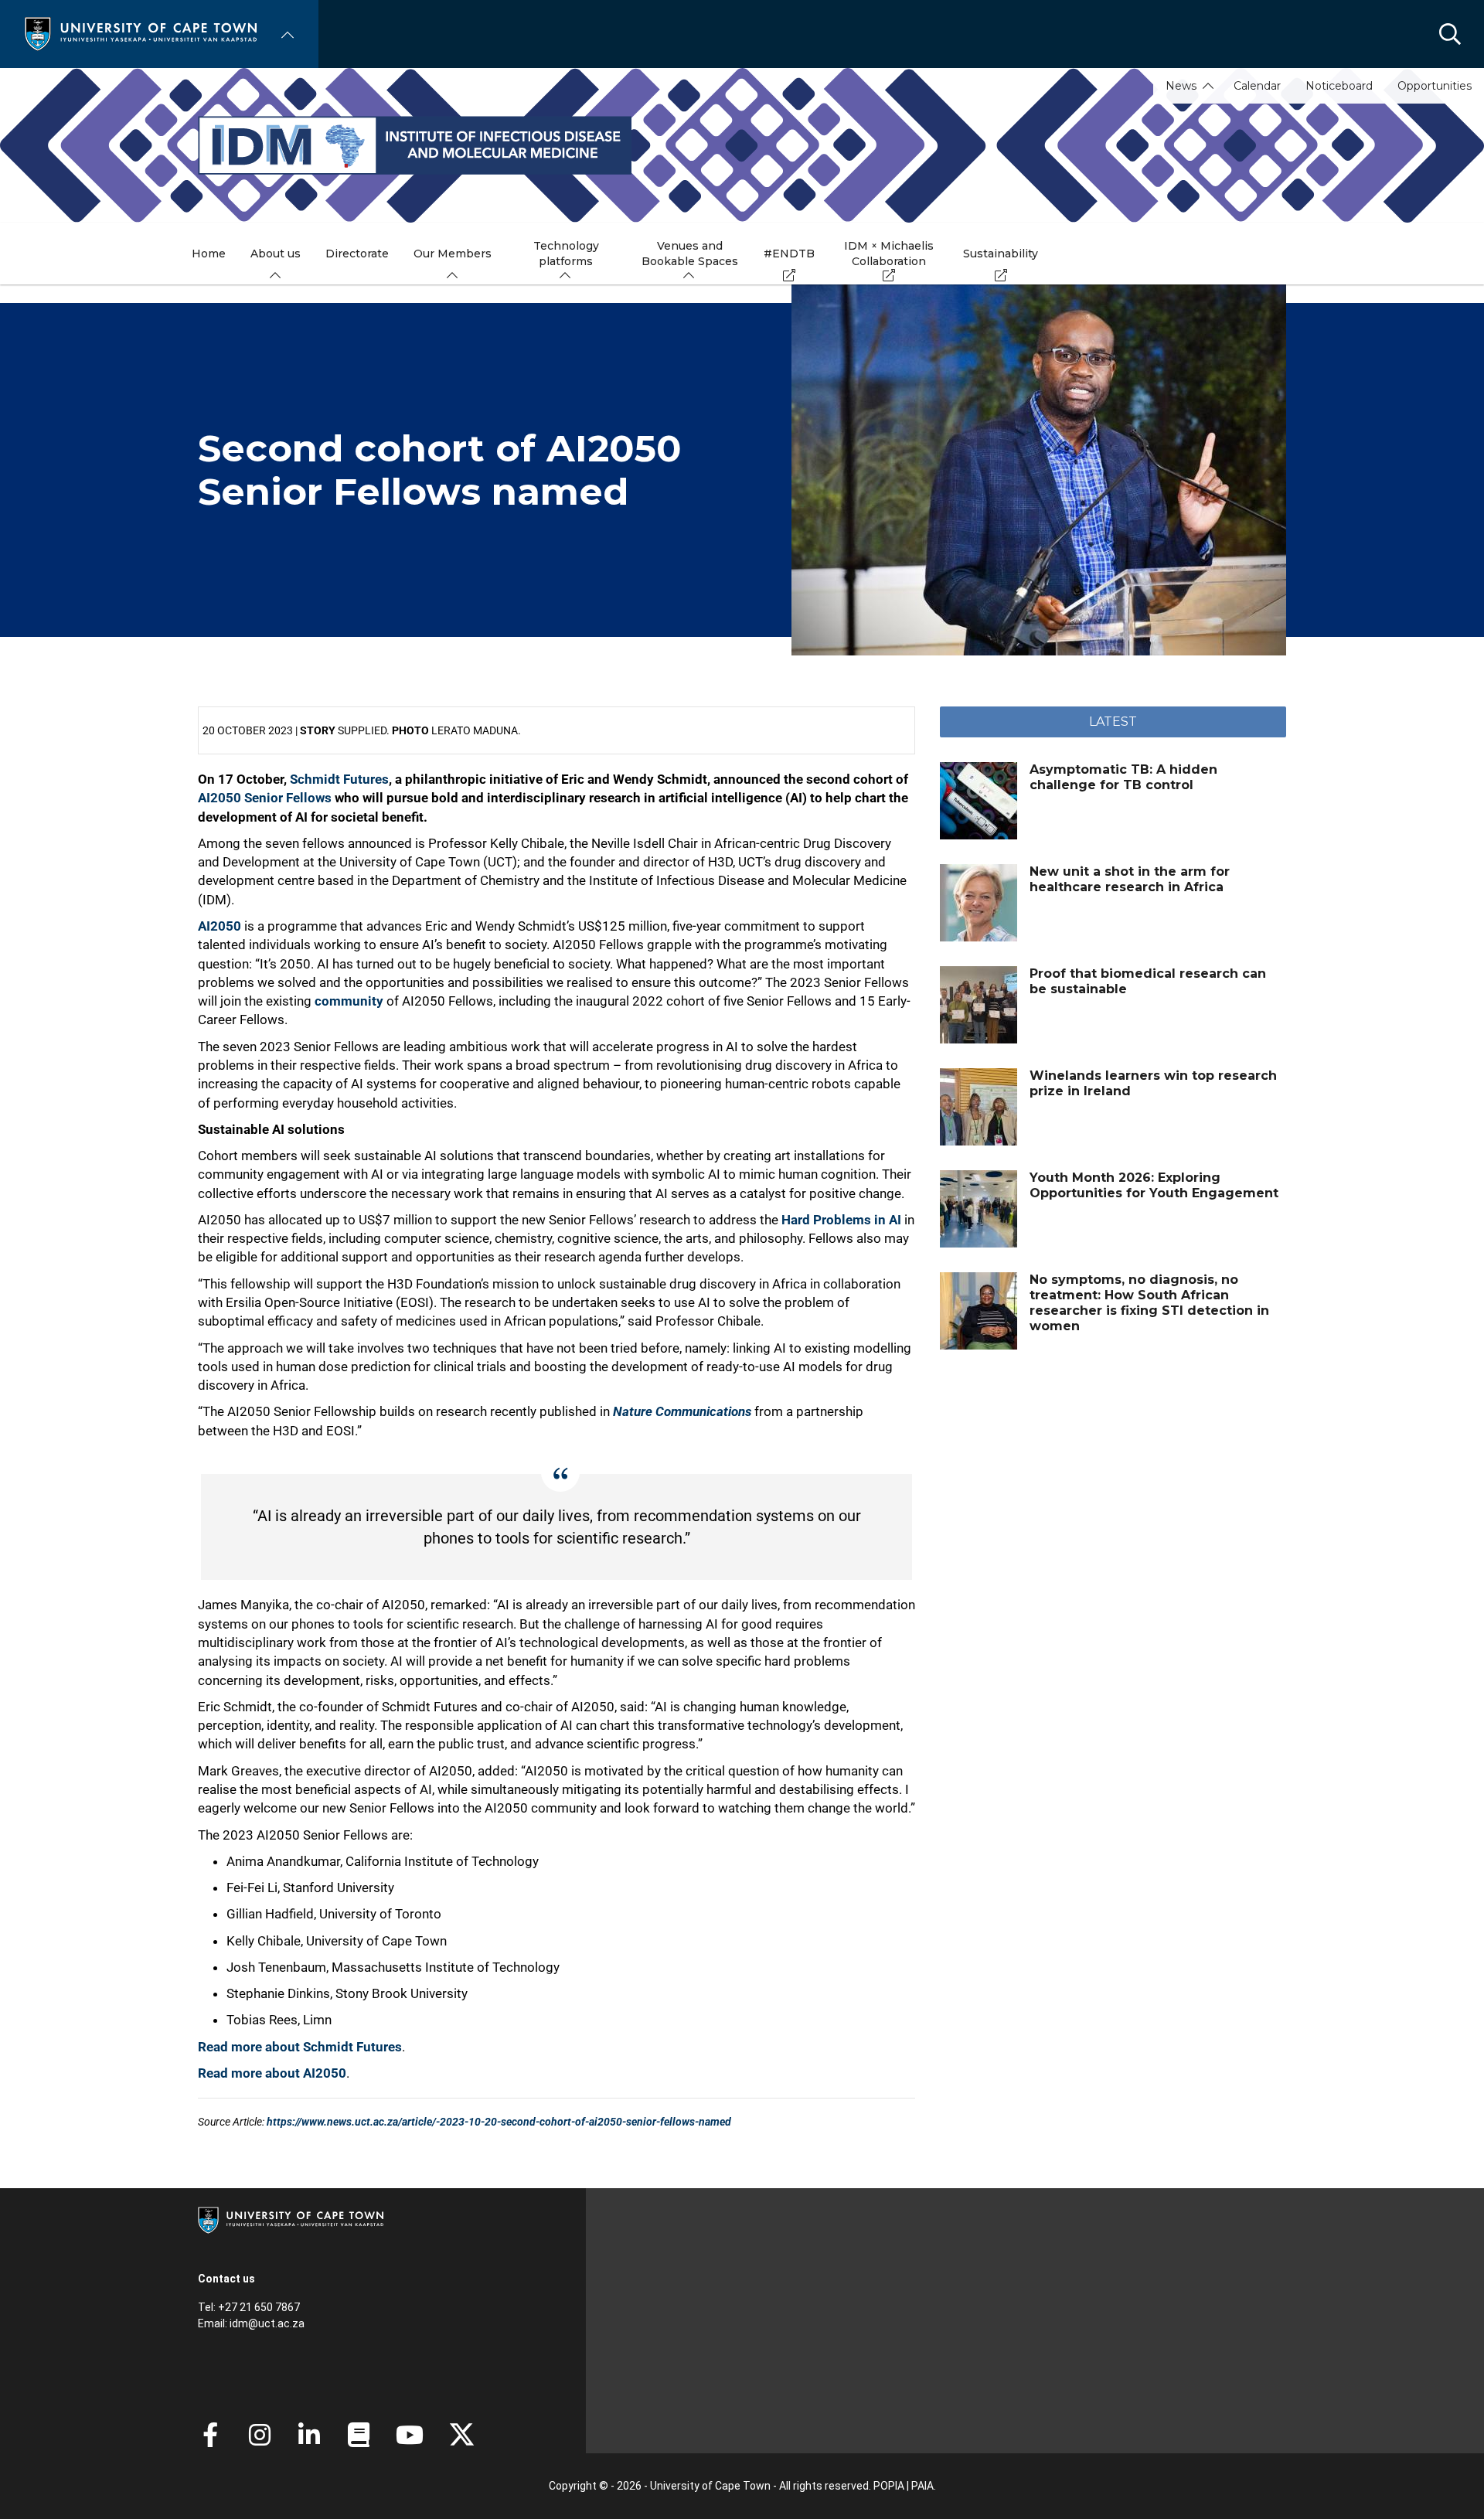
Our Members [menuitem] (453, 254)
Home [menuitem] (209, 254)
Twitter (462, 2435)
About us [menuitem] (276, 254)
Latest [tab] (1113, 722)
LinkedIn (309, 2435)
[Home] (141, 33)
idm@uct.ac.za (267, 2323)
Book (359, 2435)
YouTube (410, 2435)
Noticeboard (1339, 86)
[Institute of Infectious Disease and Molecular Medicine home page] (742, 145)
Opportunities (1435, 86)
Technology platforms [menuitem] (566, 254)
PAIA (922, 2486)
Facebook (210, 2435)
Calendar (1257, 86)
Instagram (260, 2435)
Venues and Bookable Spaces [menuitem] (690, 254)
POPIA (889, 2486)
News (1181, 86)
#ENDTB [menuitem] (789, 254)
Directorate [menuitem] (357, 254)
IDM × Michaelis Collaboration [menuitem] (889, 254)
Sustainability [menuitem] (1001, 254)
